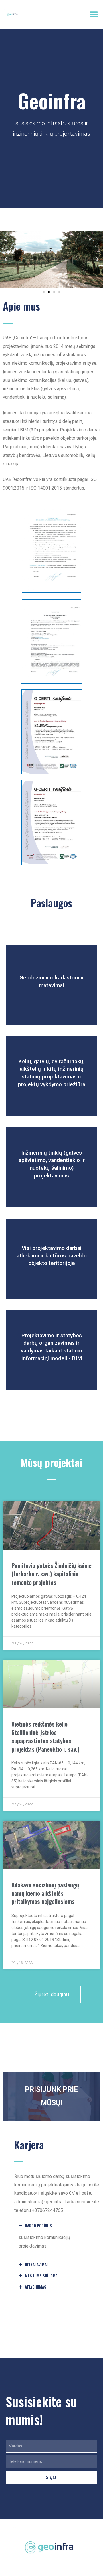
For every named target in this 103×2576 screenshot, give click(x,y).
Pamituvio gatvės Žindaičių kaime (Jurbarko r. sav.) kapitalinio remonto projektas (51, 1574)
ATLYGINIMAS (36, 2287)
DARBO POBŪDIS (38, 2226)
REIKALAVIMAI (36, 2265)
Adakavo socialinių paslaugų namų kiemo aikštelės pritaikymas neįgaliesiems (45, 1893)
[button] (94, 14)
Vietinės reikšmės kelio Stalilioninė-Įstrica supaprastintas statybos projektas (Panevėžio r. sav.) (45, 1736)
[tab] (57, 2226)
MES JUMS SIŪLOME (41, 2276)
